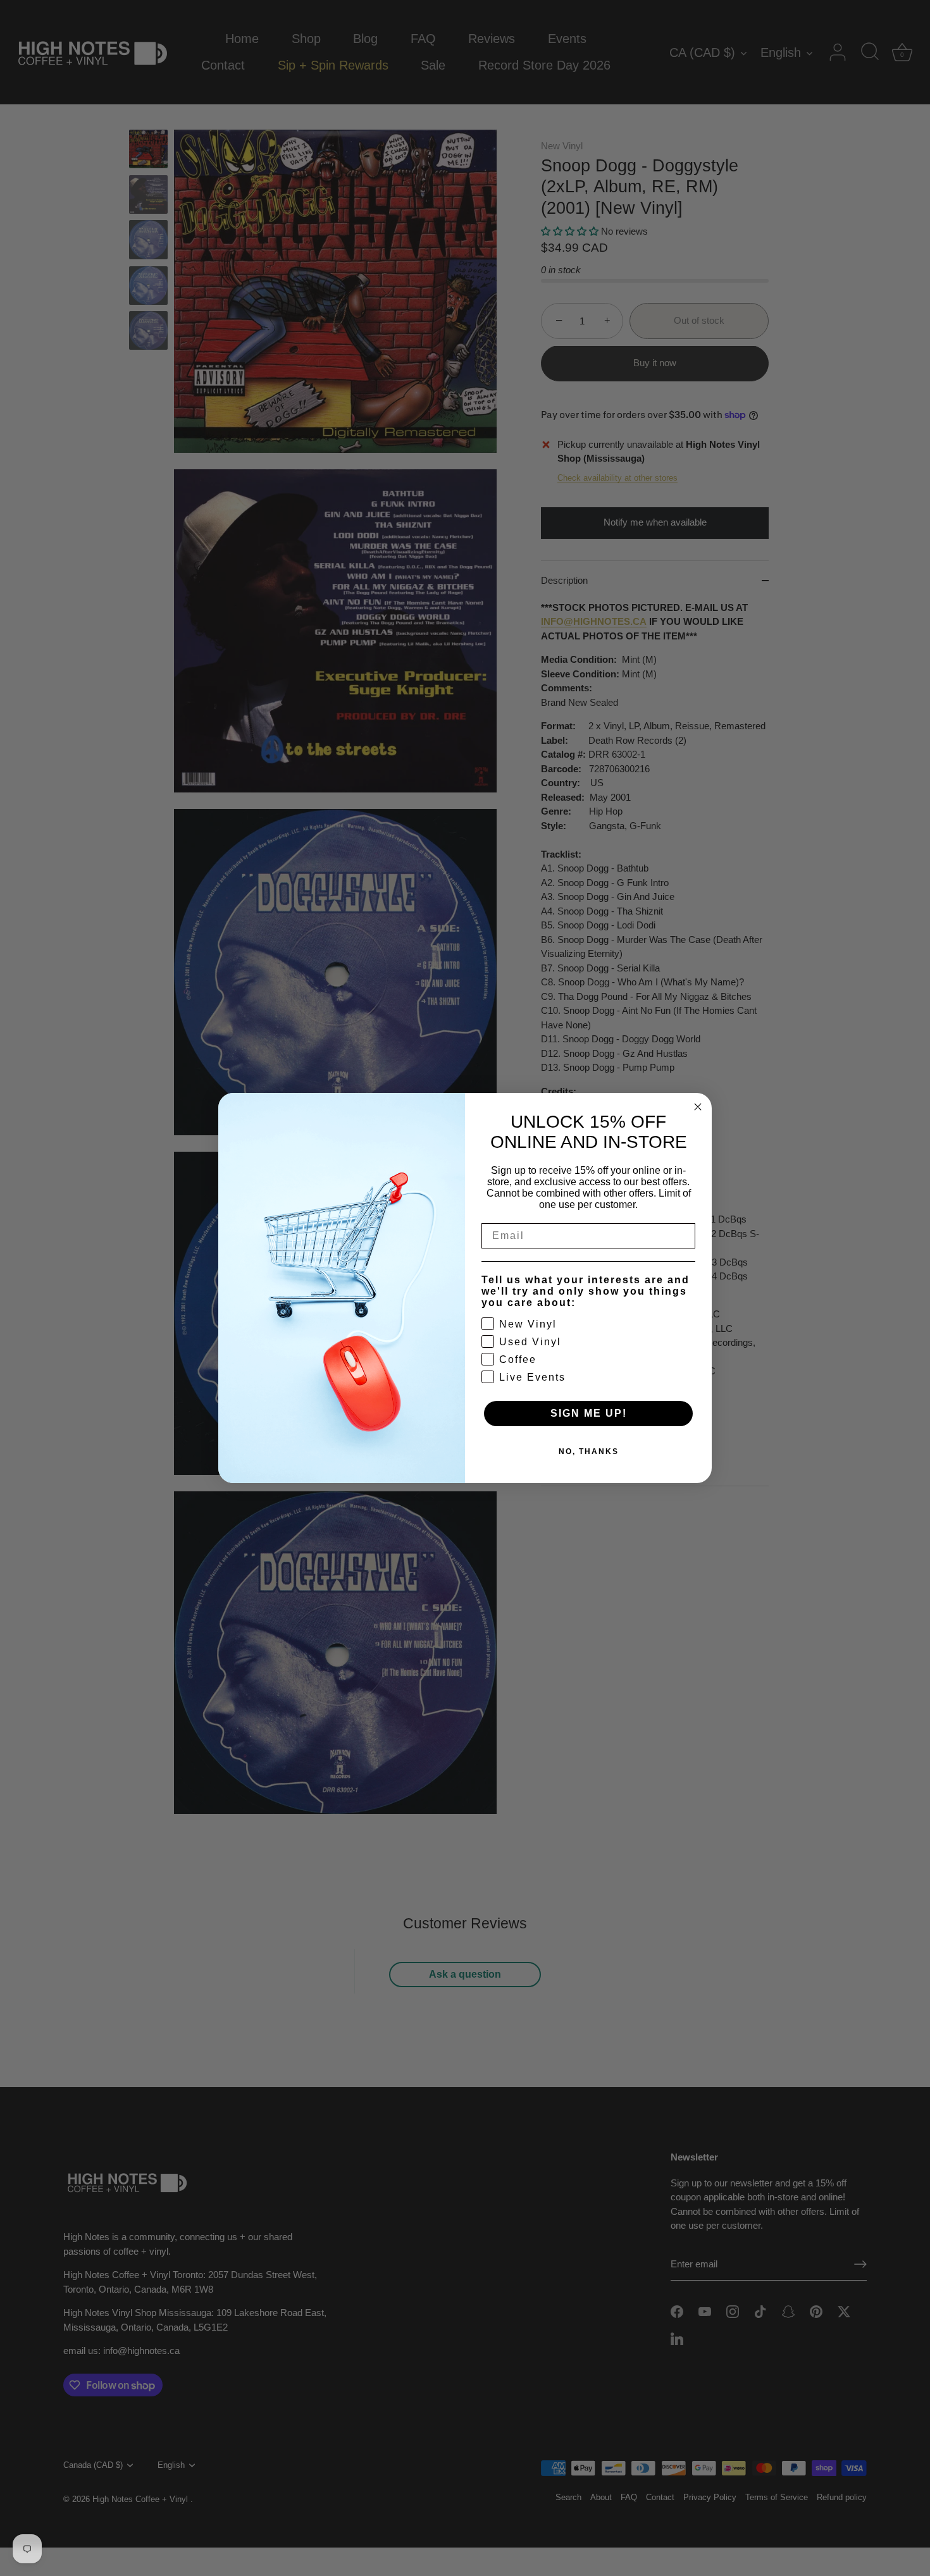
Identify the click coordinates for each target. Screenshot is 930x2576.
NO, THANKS (589, 1451)
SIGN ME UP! (589, 1413)
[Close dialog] (698, 1107)
